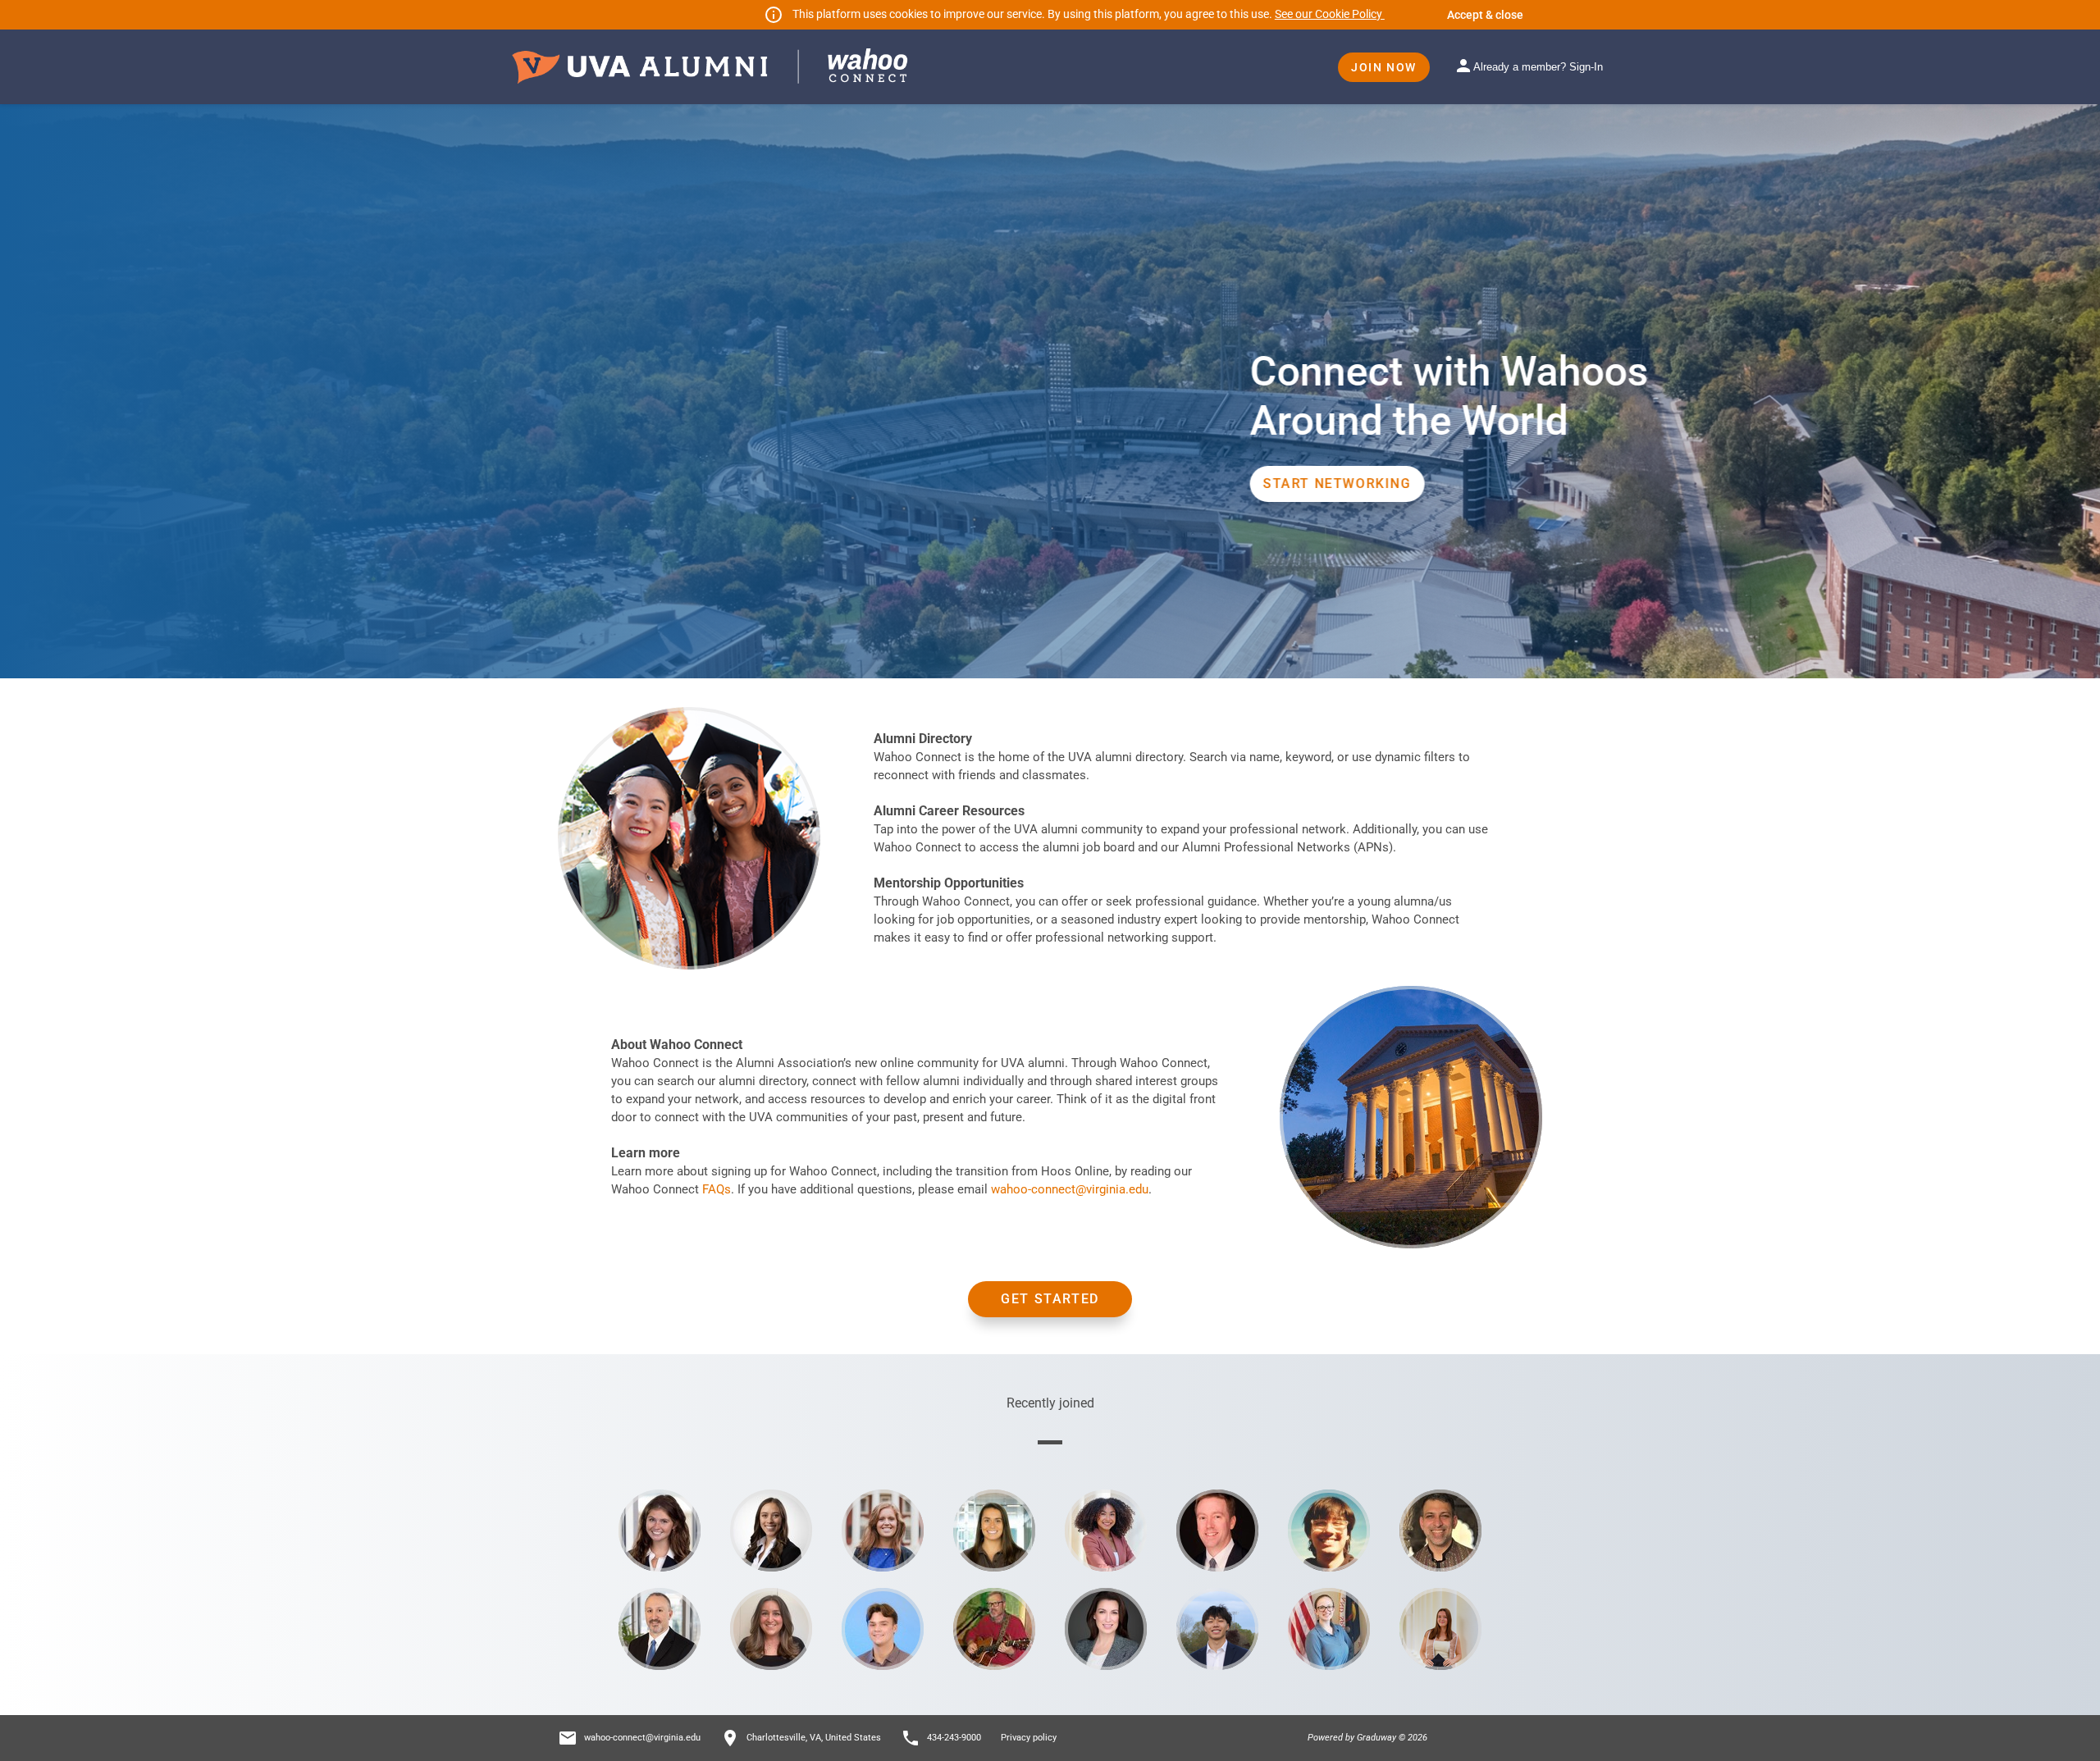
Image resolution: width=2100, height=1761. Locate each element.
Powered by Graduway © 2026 (1367, 1738)
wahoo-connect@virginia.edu (1070, 1189)
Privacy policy (1029, 1738)
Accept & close (1485, 15)
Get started (1050, 1299)
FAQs (717, 1189)
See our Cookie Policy (1330, 14)
